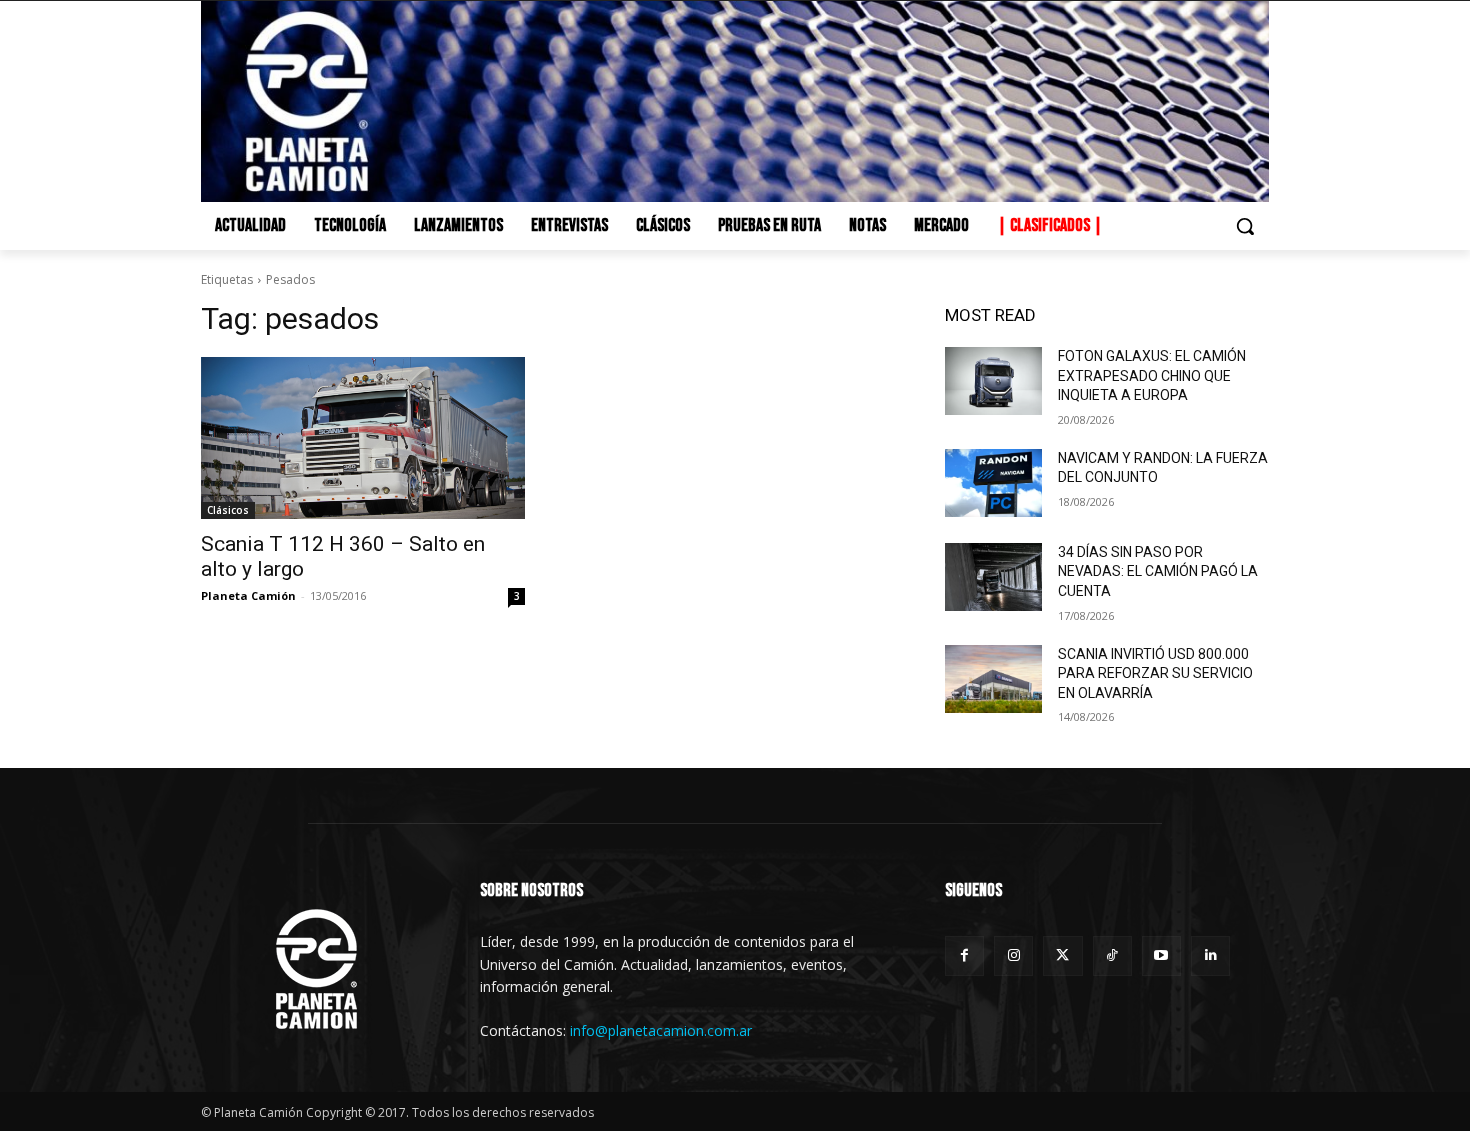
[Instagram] (1013, 955)
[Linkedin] (1210, 955)
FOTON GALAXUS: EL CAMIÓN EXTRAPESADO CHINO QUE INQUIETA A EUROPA (1152, 375)
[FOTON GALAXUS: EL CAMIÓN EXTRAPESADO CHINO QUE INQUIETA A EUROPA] (993, 381)
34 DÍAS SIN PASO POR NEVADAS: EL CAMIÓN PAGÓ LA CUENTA (1158, 571)
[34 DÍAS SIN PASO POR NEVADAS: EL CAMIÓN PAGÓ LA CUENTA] (993, 577)
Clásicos (228, 510)
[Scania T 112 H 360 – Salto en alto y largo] (363, 438)
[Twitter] (1062, 955)
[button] (1245, 226)
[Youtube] (1161, 955)
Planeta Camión (248, 595)
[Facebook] (964, 955)
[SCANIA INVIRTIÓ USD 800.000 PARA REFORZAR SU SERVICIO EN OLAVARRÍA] (993, 679)
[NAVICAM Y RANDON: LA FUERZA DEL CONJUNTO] (993, 483)
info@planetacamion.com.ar (661, 1030)
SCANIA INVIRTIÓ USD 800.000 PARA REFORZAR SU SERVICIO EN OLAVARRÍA (1155, 673)
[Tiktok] (1112, 955)
